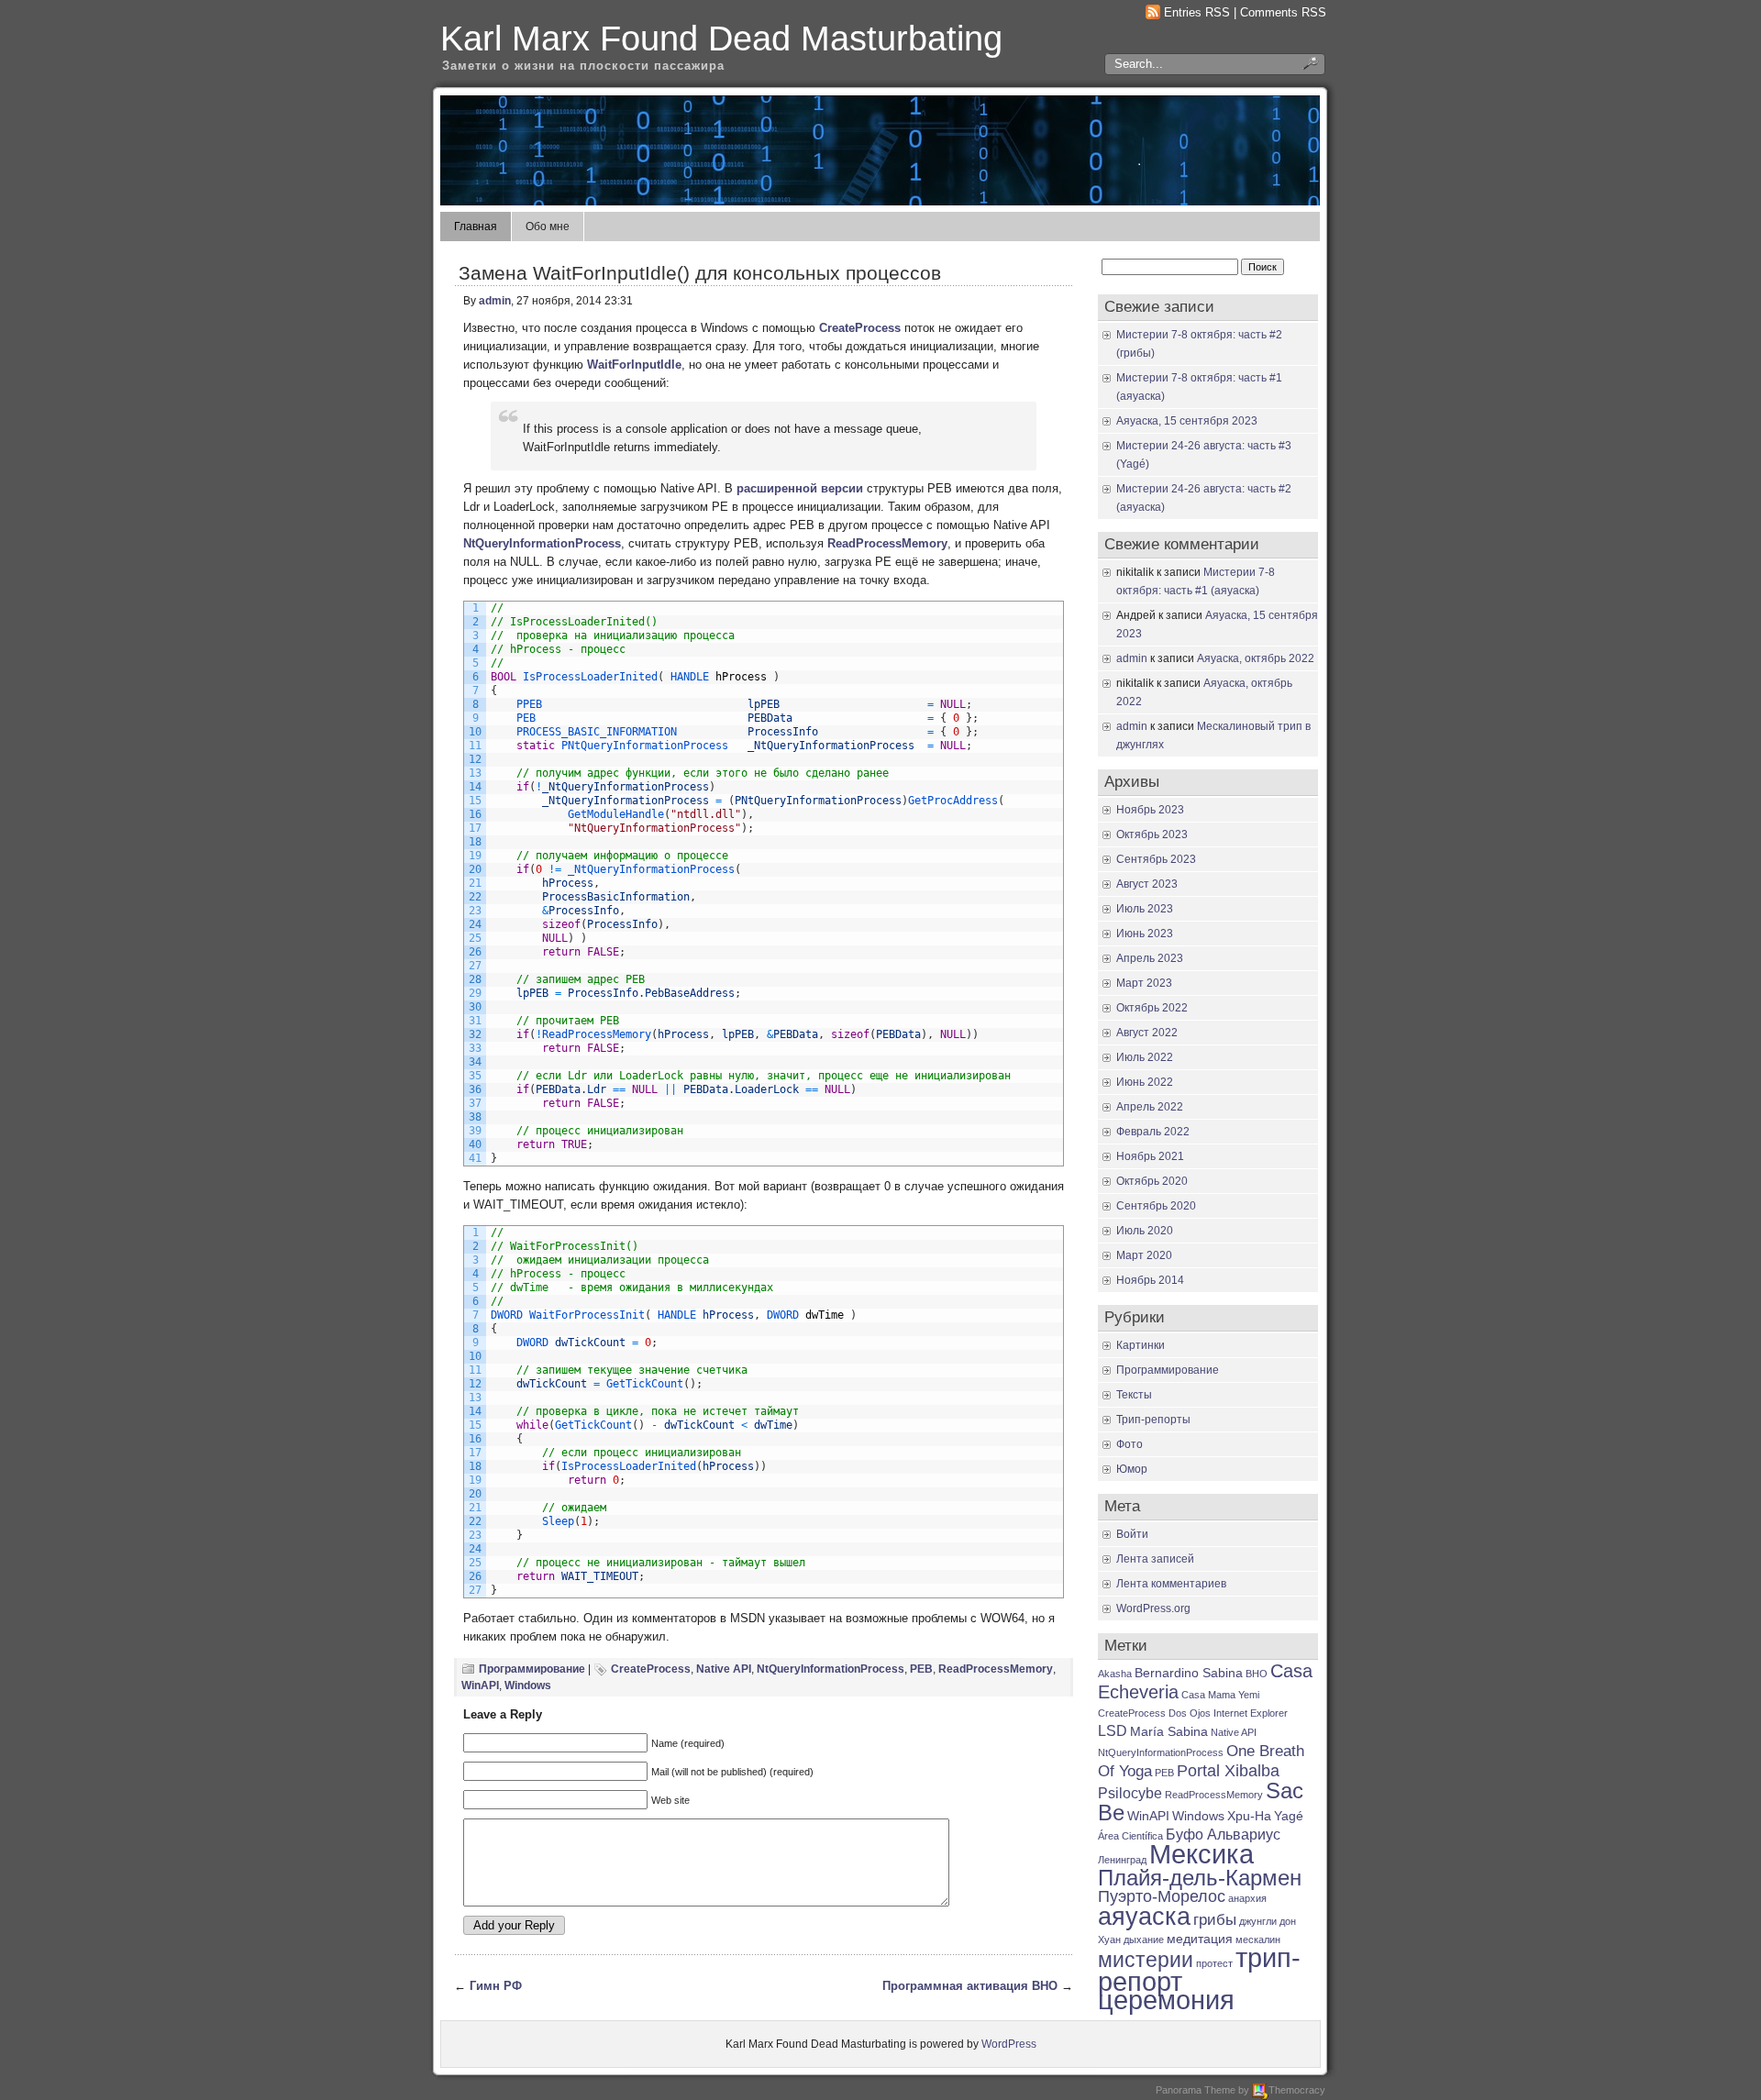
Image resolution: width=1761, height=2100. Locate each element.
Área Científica (1130, 1836)
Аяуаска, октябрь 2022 (1256, 658)
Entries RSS (1197, 12)
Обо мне (548, 227)
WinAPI (480, 1686)
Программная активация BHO (970, 1986)
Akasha (1115, 1674)
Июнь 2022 (1145, 1082)
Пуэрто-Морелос (1162, 1896)
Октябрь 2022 (1152, 1008)
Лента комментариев (1171, 1584)
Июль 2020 (1145, 1231)
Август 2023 (1147, 884)
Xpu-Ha (1249, 1816)
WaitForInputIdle (634, 365)
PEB (921, 1669)
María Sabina (1169, 1732)
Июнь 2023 (1145, 934)
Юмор (1132, 1469)
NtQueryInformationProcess (542, 543)
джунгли (1258, 1921)
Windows (528, 1686)
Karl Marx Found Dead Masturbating (721, 38)
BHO (1257, 1674)
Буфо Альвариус (1223, 1835)
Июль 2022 (1145, 1057)
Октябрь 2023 (1152, 834)
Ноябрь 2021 (1150, 1156)
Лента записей (1155, 1559)
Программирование (532, 1669)
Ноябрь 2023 (1150, 810)
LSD (1113, 1731)
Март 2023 (1144, 983)
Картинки (1141, 1345)
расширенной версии (800, 488)
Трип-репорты (1153, 1420)
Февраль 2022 (1153, 1132)
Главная (476, 227)
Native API (724, 1669)
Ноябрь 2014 (1150, 1280)
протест (1214, 1963)
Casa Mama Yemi (1220, 1695)
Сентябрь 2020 (1156, 1206)
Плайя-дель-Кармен (1200, 1878)
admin (495, 301)
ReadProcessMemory (887, 543)
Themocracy (1297, 2090)
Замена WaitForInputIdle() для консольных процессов (700, 273)
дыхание (1144, 1940)
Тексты (1134, 1395)
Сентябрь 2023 (1156, 859)
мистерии (1146, 1960)
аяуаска (1144, 1917)
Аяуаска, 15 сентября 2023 (1187, 421)
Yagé (1289, 1816)
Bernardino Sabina (1189, 1673)
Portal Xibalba (1228, 1770)
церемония (1166, 2000)
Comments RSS (1283, 12)
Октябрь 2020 (1152, 1181)
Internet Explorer (1251, 1713)
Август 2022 (1147, 1033)
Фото (1130, 1444)
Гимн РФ (496, 1986)
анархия (1247, 1898)
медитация (1200, 1939)
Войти (1132, 1534)
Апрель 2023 (1150, 958)
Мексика (1202, 1854)
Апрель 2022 (1150, 1107)
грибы (1215, 1919)
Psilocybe (1130, 1793)
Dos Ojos (1190, 1713)
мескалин (1258, 1940)
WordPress (1009, 2044)
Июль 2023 (1145, 909)
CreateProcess (860, 328)
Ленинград (1122, 1860)
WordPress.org (1153, 1608)
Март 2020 (1144, 1255)
